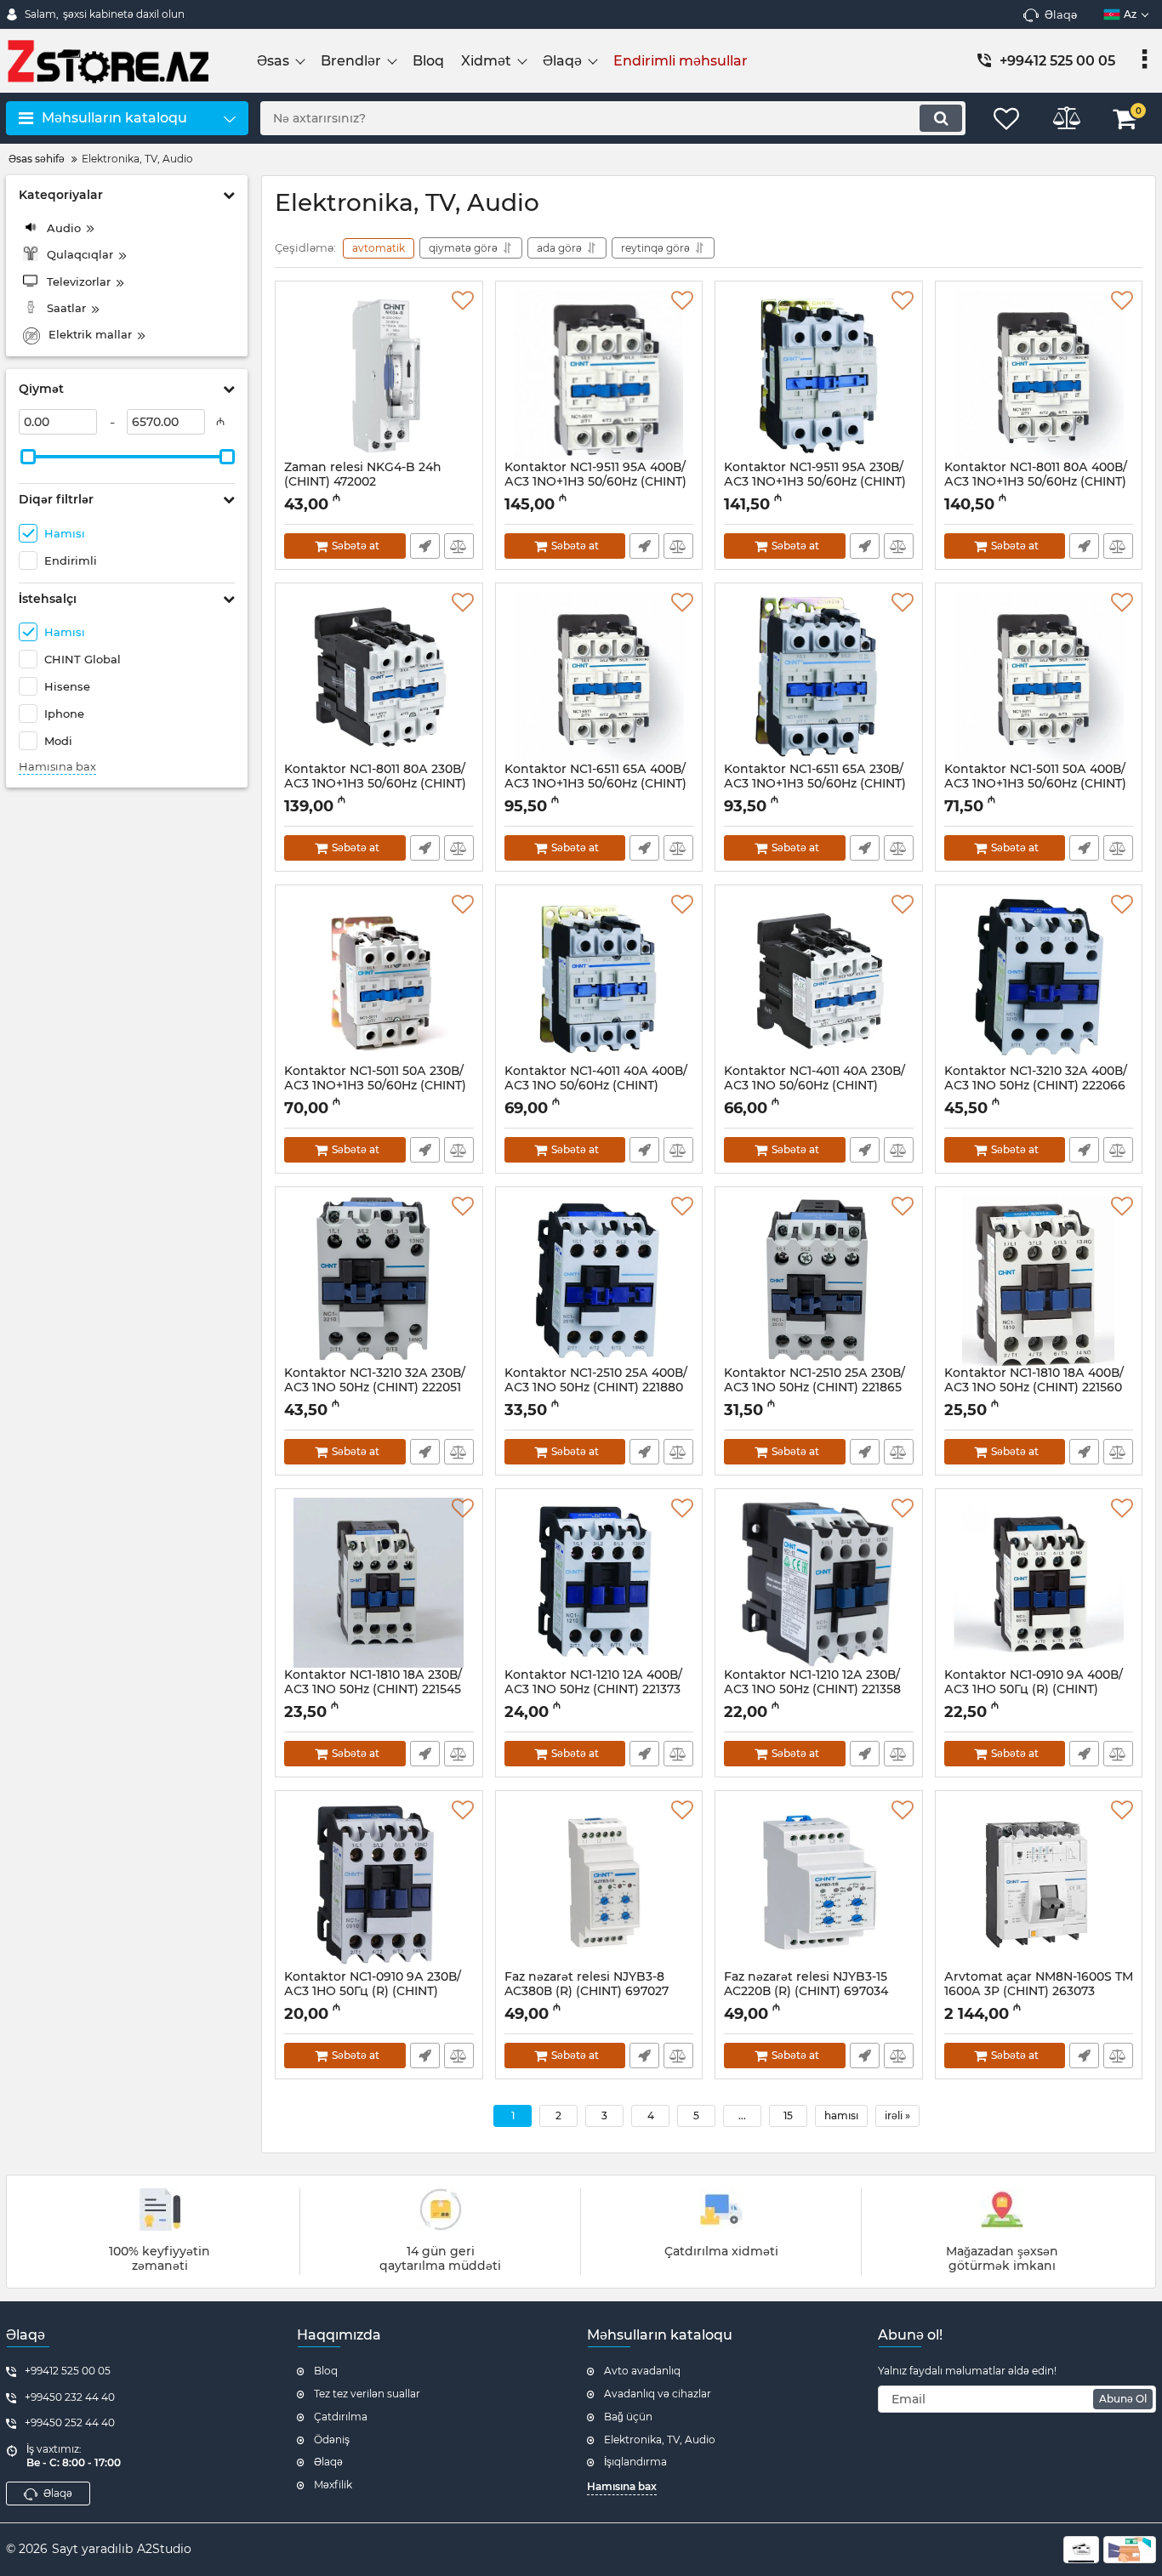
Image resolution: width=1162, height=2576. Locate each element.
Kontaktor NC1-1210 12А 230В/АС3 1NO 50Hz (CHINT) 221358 (812, 1690)
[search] (941, 118)
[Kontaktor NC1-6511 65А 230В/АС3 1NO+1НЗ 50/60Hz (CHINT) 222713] (819, 677)
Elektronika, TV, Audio (660, 2440)
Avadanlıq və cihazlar (658, 2394)
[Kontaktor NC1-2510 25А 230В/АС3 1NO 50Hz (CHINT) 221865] (819, 1281)
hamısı (841, 2115)
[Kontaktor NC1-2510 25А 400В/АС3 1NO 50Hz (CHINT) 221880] (599, 1281)
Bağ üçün (628, 2417)
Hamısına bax (57, 767)
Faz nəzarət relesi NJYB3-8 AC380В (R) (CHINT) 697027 (587, 1992)
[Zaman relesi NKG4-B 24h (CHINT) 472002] (379, 375)
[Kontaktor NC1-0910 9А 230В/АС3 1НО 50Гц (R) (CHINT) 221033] (379, 1885)
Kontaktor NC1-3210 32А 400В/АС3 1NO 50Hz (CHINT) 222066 (1036, 1086)
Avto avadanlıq (642, 2371)
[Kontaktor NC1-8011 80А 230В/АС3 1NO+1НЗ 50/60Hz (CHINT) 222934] (379, 677)
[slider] (28, 457)
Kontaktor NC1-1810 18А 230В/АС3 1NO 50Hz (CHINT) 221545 (373, 1690)
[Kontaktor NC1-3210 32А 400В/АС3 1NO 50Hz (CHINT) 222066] (1039, 979)
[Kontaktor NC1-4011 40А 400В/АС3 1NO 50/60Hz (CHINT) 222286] (599, 979)
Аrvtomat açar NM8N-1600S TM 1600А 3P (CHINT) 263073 (1039, 1992)
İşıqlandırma (635, 2462)
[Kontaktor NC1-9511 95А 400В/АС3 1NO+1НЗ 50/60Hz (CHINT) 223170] (599, 375)
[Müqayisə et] (459, 546)
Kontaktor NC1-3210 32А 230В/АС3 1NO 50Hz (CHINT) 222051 (375, 1388)
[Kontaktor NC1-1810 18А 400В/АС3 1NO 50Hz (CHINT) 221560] (1039, 1281)
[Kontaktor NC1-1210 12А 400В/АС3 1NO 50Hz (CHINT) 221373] (599, 1583)
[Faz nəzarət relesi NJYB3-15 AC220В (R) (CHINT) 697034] (819, 1885)
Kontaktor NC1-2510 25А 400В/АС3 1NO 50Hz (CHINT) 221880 (596, 1388)
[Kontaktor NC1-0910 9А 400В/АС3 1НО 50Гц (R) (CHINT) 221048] (1039, 1583)
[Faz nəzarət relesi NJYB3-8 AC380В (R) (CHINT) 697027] (599, 1885)
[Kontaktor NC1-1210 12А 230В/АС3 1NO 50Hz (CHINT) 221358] (819, 1583)
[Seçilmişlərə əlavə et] (463, 301)
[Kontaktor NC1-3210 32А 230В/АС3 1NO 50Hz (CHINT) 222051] (379, 1281)
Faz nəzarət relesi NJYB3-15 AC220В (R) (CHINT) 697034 (806, 1992)
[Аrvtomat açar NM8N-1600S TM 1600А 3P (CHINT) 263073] (1039, 1885)
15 (788, 2115)
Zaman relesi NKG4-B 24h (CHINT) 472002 (363, 482)
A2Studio (164, 2549)
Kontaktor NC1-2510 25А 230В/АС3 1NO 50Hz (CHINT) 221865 (815, 1388)
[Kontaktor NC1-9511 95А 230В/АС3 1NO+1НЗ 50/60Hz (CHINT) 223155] (819, 375)
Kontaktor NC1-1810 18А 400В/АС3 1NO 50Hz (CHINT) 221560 (1034, 1388)
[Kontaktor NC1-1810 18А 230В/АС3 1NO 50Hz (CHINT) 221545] (379, 1583)
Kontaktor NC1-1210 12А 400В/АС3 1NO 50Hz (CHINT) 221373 (593, 1690)
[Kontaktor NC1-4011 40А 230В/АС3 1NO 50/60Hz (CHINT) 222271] (819, 979)
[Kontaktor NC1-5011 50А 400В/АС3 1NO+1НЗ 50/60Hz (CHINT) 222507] (1039, 677)
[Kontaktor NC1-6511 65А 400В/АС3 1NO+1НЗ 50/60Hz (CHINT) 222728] (599, 677)
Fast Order (425, 546)
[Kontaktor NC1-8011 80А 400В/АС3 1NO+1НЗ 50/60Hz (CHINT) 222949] (1039, 375)
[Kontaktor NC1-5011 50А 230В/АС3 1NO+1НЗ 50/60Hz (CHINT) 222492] (379, 979)
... (742, 2115)
